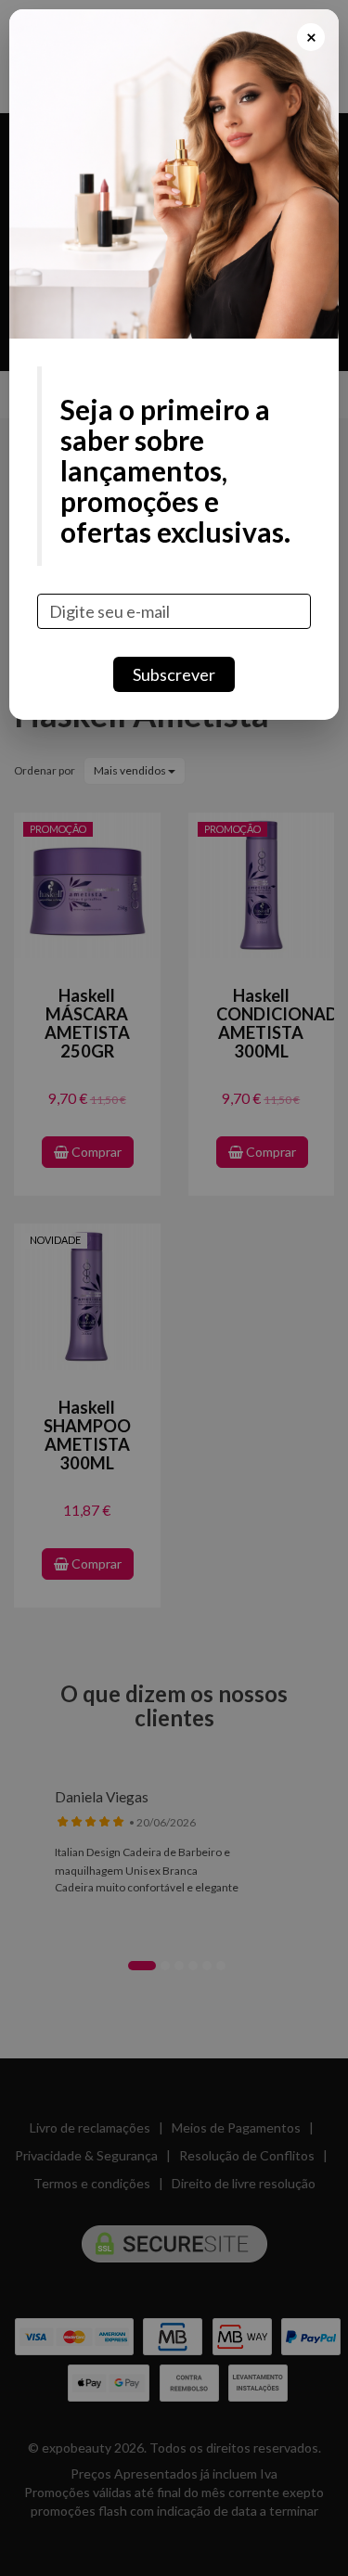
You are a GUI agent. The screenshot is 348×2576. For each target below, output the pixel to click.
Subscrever (174, 674)
